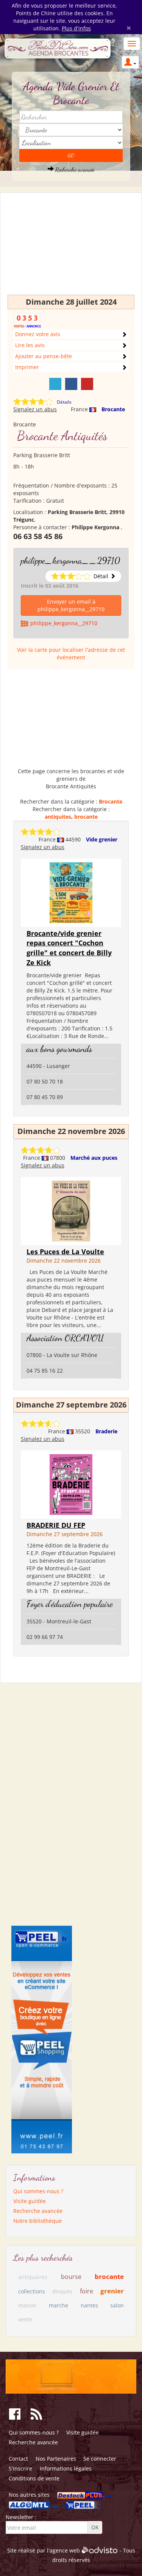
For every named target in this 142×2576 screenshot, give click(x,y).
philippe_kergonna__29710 (70, 561)
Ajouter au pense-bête (44, 356)
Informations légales (66, 2468)
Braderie (106, 1431)
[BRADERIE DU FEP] (71, 1484)
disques (62, 2291)
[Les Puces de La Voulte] (71, 1210)
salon (117, 2305)
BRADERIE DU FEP (56, 1525)
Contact (18, 2459)
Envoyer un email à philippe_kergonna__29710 (71, 605)
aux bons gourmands (59, 1049)
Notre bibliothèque (37, 2221)
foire (87, 2291)
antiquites (58, 817)
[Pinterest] (87, 384)
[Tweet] (55, 384)
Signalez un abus (35, 409)
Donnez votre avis (38, 334)
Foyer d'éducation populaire (70, 1604)
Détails (64, 402)
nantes (89, 2305)
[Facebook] (71, 384)
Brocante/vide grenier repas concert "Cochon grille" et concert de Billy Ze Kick (69, 948)
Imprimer (27, 367)
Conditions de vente (34, 2478)
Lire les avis (30, 345)
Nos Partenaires (56, 2459)
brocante (86, 817)
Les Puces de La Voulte (65, 1252)
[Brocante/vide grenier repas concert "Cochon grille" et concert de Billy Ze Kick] (71, 892)
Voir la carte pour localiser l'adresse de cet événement (71, 653)
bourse (71, 2277)
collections (32, 2291)
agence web (65, 2550)
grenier (112, 2291)
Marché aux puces (94, 1158)
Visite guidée (30, 2201)
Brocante (113, 409)
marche (59, 2305)
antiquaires (33, 2277)
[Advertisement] (71, 247)
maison (27, 2305)
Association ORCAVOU (65, 1338)
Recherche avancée (74, 169)
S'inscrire (20, 2468)
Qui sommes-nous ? (38, 2191)
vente (25, 2319)
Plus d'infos (76, 28)
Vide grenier (102, 839)
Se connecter (100, 2459)
